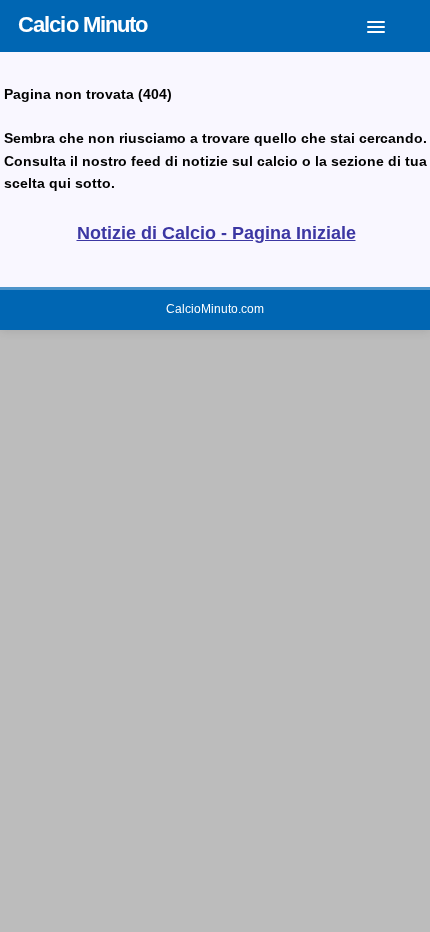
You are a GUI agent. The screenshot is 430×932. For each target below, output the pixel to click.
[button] (391, 23)
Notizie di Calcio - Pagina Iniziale (216, 233)
